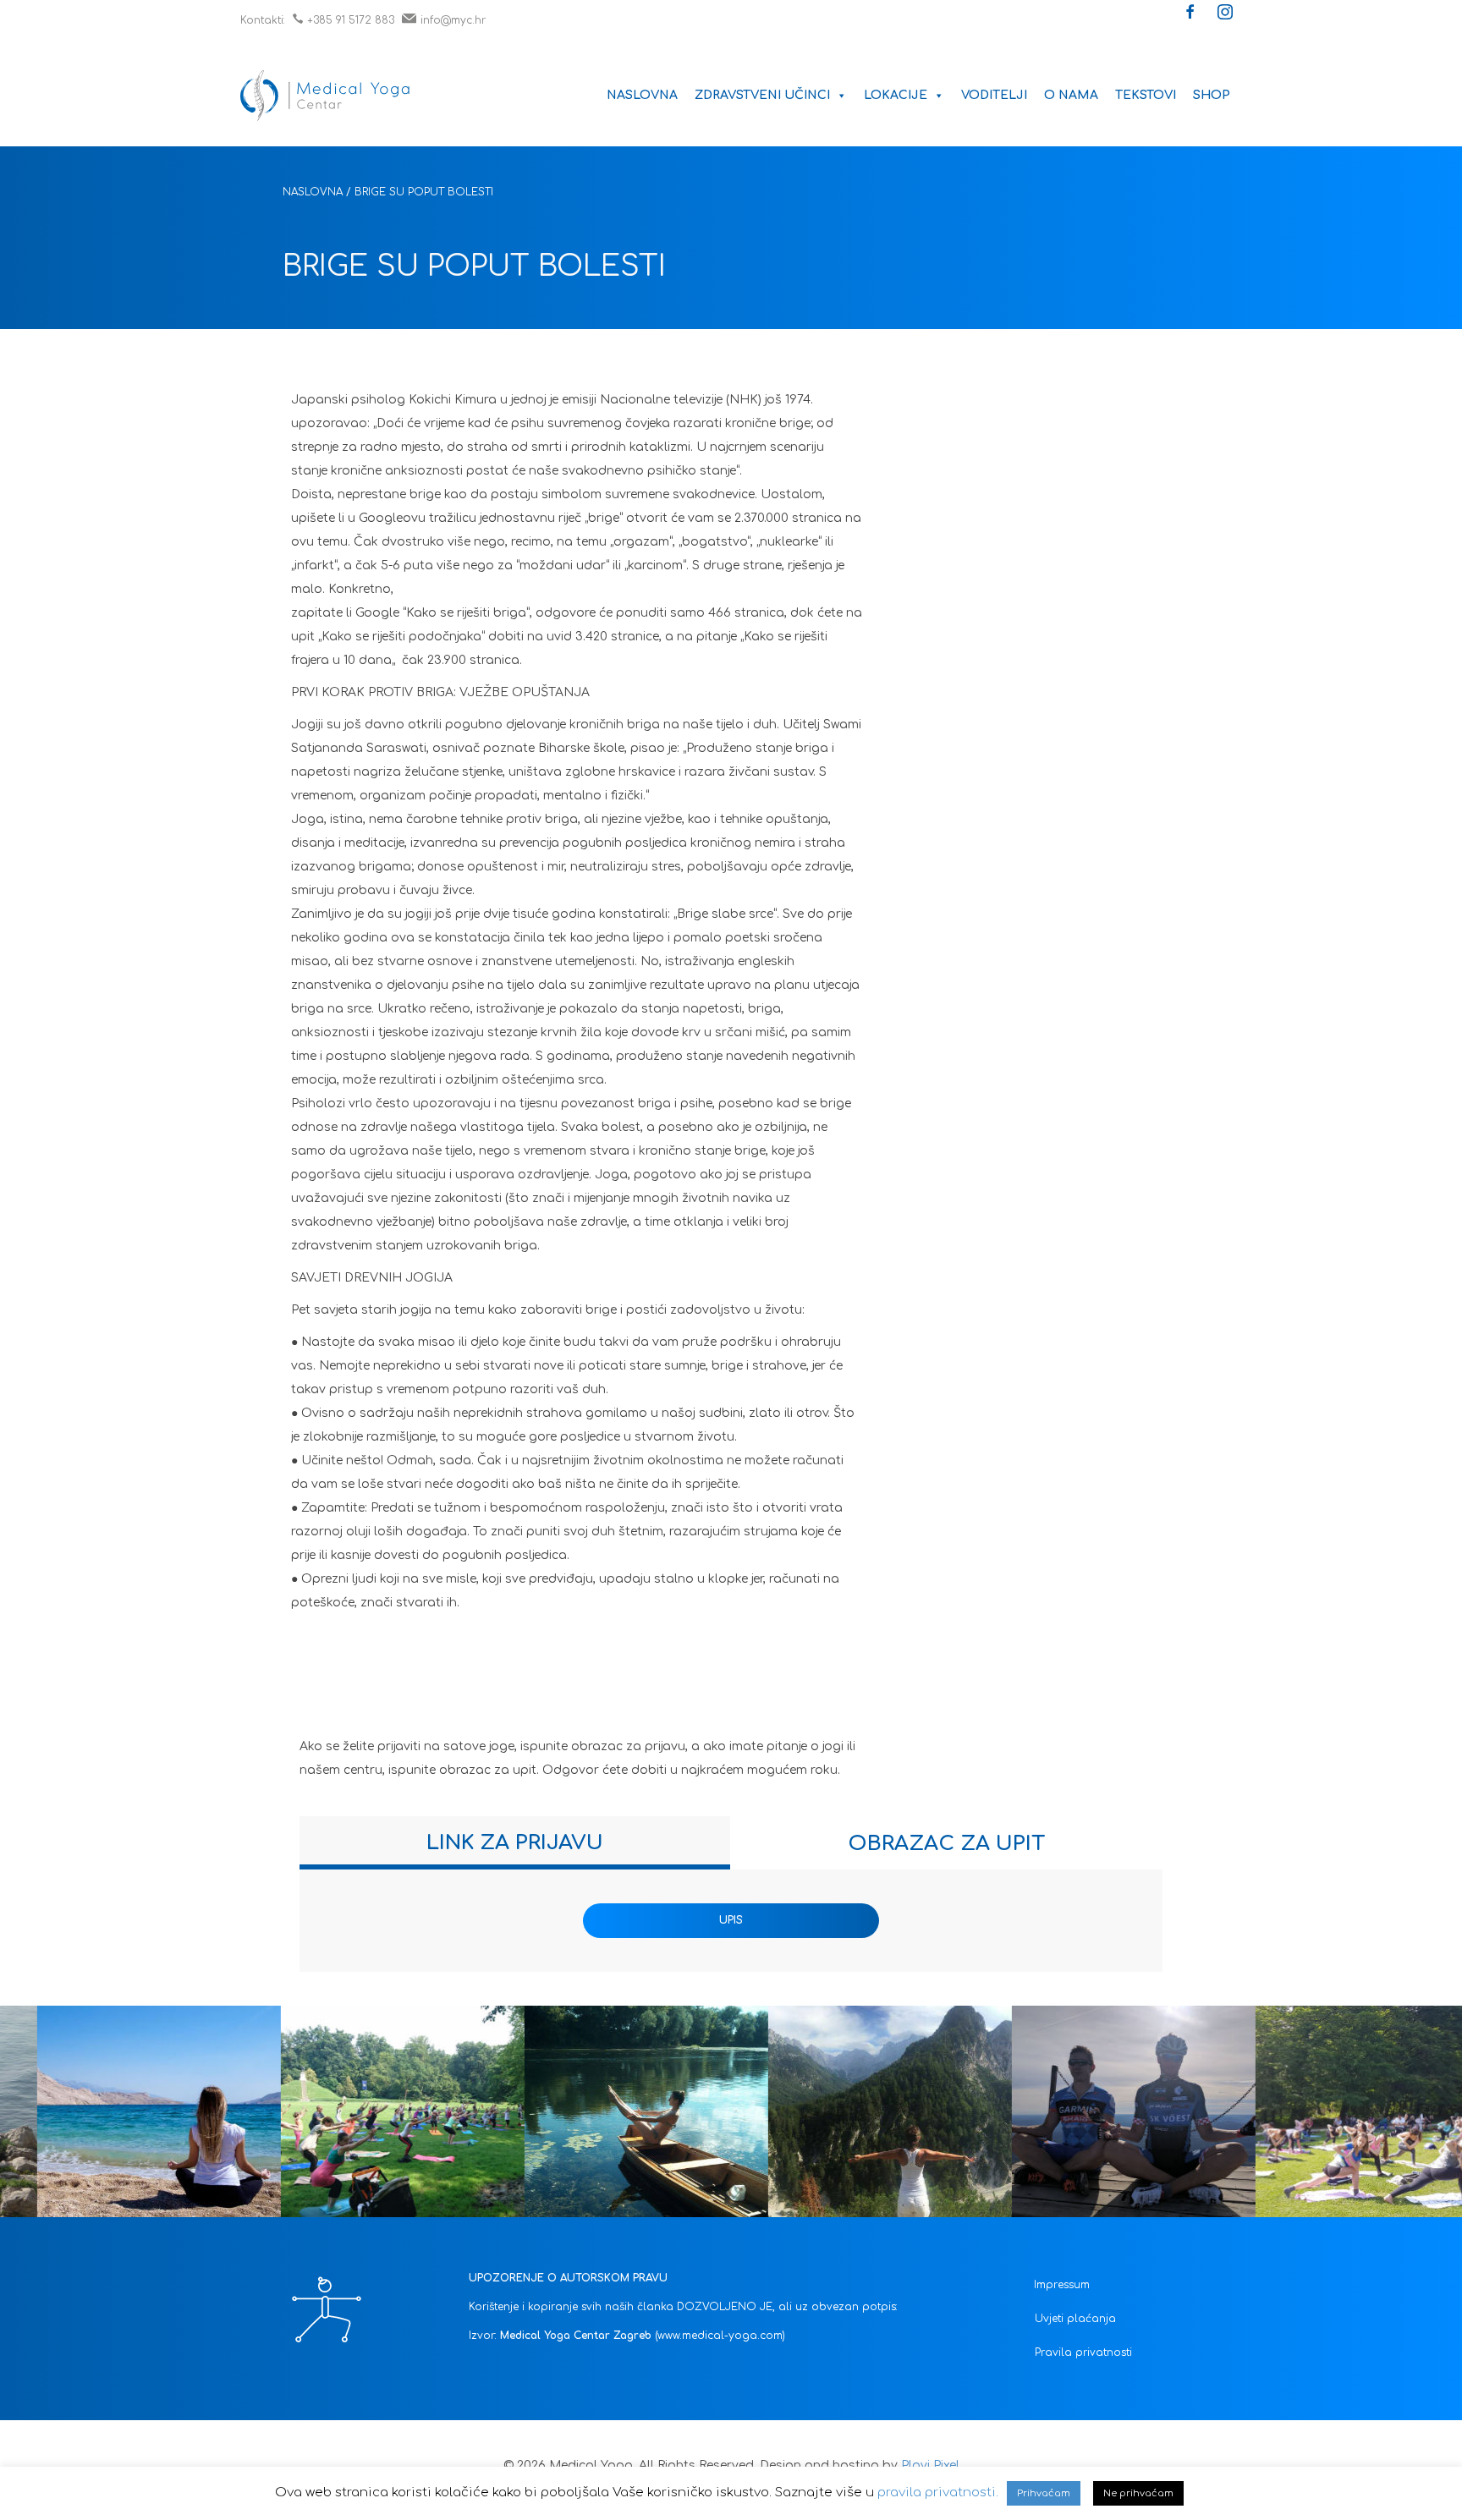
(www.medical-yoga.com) (720, 2336)
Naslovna (642, 95)
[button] (1190, 14)
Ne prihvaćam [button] (1138, 2493)
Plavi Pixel (930, 2465)
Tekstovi (1146, 95)
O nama (1071, 95)
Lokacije (896, 95)
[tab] (515, 1843)
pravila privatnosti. (938, 2493)
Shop (1212, 95)
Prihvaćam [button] (1044, 2493)
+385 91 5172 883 (351, 20)
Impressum (1062, 2285)
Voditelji (994, 95)
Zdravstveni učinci (762, 95)
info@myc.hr (453, 20)
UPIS (731, 1920)
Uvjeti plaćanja (1075, 2319)
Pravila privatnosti (1083, 2353)
